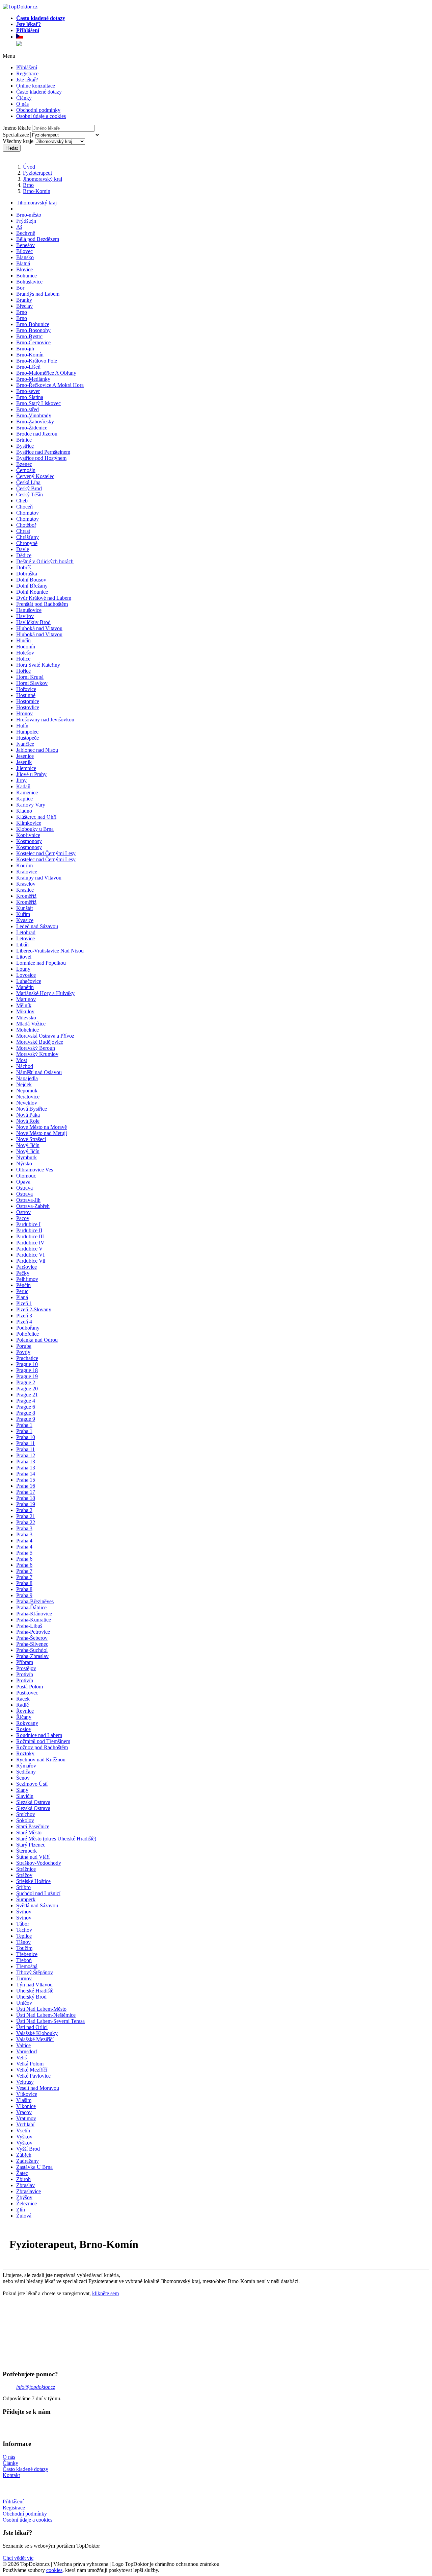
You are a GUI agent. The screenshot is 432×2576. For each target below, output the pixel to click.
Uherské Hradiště (35, 1991)
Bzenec (24, 464)
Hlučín (23, 640)
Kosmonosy (29, 841)
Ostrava (24, 1188)
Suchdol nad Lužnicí (38, 1893)
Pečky (23, 1273)
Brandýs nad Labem (38, 294)
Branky (24, 300)
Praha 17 (26, 1492)
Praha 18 (26, 1498)
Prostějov (26, 1668)
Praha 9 (24, 1595)
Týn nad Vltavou (34, 1985)
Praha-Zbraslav (32, 1656)
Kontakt (11, 2475)
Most (22, 1060)
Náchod (25, 1066)
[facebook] (3, 2425)
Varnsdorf (27, 2051)
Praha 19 (26, 1504)
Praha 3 (24, 1528)
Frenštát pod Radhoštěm (42, 604)
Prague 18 (27, 1370)
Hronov (24, 713)
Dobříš (23, 567)
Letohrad (26, 932)
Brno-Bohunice (33, 324)
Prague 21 (27, 1395)
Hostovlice (28, 707)
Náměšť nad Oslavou (39, 1072)
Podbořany (28, 1328)
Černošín (26, 470)
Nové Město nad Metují (42, 1133)
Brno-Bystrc (29, 336)
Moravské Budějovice (40, 1042)
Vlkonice (26, 2106)
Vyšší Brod (28, 2149)
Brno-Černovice (33, 342)
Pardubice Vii (31, 1261)
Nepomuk (27, 1091)
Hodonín (26, 647)
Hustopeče (28, 738)
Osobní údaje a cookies (41, 116)
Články (24, 98)
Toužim (24, 1948)
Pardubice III (30, 1236)
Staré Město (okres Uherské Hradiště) (56, 1839)
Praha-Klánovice (34, 1614)
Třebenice (27, 1954)
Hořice (23, 671)
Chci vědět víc (18, 2558)
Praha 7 (24, 1571)
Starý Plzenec (31, 1845)
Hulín (22, 726)
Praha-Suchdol (32, 1650)
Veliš (21, 2058)
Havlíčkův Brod (33, 622)
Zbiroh (23, 2179)
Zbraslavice (29, 2191)
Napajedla (27, 1078)
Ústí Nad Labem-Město (41, 2009)
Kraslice (25, 890)
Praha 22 (26, 1522)
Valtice (23, 2045)
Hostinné (26, 695)
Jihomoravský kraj (43, 179)
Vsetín (23, 2131)
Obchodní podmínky (38, 110)
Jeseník (24, 762)
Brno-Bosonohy (33, 330)
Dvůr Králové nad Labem (44, 598)
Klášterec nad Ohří (36, 817)
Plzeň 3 (24, 1316)
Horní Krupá (30, 677)
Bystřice (25, 446)
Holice (23, 659)
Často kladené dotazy (39, 92)
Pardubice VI (30, 1255)
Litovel (24, 957)
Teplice (24, 1936)
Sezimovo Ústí (32, 1784)
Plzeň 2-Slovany (34, 1309)
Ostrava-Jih (28, 1200)
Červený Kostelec (35, 476)
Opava (23, 1182)
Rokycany (27, 1723)
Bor (20, 288)
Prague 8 (26, 1413)
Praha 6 (24, 1559)
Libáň (22, 945)
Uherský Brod (31, 1997)
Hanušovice (29, 610)
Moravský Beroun (36, 1048)
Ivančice (25, 744)
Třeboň (24, 1960)
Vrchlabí (25, 2124)
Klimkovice (29, 823)
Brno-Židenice (32, 428)
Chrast (23, 531)
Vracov (24, 2112)
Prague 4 (26, 1401)
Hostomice (28, 701)
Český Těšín (30, 494)
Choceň (24, 507)
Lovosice (26, 975)
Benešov (25, 245)
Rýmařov (26, 1766)
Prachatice (27, 1358)
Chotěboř (26, 525)
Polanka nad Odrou (37, 1340)
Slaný (22, 1790)
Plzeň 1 (24, 1303)
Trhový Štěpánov (35, 1972)
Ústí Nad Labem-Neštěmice (46, 2015)
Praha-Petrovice (33, 1632)
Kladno (24, 811)
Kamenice (27, 792)
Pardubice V (30, 1249)
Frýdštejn (26, 221)
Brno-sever (28, 391)
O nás (22, 104)
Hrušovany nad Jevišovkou (45, 720)
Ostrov (23, 1212)
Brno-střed (28, 409)
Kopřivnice (28, 835)
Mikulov (25, 1011)
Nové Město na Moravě (42, 1127)
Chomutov (28, 513)
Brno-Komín (37, 191)
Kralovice (27, 872)
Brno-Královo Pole (37, 361)
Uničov (24, 2003)
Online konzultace (36, 86)
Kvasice (25, 920)
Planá (22, 1297)
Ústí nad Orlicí (32, 2027)
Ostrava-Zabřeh (33, 1206)
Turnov (24, 1978)
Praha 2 (24, 1510)
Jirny (21, 780)
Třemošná (27, 1966)
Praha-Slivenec (32, 1644)
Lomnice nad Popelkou (41, 963)
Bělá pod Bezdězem (38, 239)
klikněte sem (105, 2293)
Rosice (23, 1729)
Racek (23, 1699)
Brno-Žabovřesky (35, 422)
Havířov (25, 616)
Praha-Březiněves (35, 1601)
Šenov (23, 1778)
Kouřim (24, 865)
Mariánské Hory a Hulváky (45, 993)
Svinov (24, 1918)
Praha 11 (25, 1443)
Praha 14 (26, 1474)
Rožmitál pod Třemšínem (43, 1741)
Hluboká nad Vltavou (39, 628)
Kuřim (23, 914)
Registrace (27, 73)
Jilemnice (26, 768)
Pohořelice (28, 1334)
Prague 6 (26, 1407)
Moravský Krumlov (37, 1054)
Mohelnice (28, 1030)
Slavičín (25, 1796)
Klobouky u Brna (35, 829)
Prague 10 (27, 1364)
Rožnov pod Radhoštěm (42, 1747)
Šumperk (26, 1899)
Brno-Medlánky (33, 379)
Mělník (24, 1005)
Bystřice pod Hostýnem (41, 458)
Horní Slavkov (32, 683)
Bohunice (26, 276)
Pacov (23, 1218)
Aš (19, 227)
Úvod (29, 167)
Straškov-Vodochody (39, 1863)
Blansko (25, 257)
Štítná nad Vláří (33, 1857)
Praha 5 (24, 1553)
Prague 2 (26, 1382)
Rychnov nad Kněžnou (41, 1760)
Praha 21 (26, 1516)
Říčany (24, 1717)
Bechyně (26, 233)
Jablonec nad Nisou (37, 750)
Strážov (24, 1875)
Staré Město (29, 1832)
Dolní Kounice (32, 592)
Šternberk (26, 1851)
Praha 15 (26, 1480)
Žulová (24, 2216)
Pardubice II (29, 1230)
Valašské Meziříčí (35, 2039)
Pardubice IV (30, 1243)
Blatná (23, 263)
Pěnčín (23, 1285)
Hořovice (26, 689)
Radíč (22, 1705)
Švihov (24, 1912)
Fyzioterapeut (37, 173)
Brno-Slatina (30, 397)
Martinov (26, 999)
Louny (23, 969)
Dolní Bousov (31, 580)
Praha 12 (26, 1455)
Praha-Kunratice (34, 1620)
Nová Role (28, 1121)
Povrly (23, 1352)
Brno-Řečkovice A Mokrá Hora (50, 385)
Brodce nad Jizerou (37, 434)
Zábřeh (24, 2155)
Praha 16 (26, 1486)
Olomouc (26, 1176)
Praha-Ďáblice (31, 1607)
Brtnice (24, 440)
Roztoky (25, 1753)
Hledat (12, 148)
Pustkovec (27, 1693)
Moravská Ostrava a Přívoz (45, 1036)
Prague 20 (27, 1389)
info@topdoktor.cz (36, 2387)
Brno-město (29, 215)
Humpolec (27, 732)
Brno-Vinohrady (34, 415)
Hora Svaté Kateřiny (38, 665)
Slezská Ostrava (33, 1802)
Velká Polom (30, 2064)
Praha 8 (24, 1583)
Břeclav (24, 306)
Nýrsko (24, 1163)
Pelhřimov (27, 1279)
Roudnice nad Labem (39, 1735)
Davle (23, 549)
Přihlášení (27, 67)
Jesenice (25, 756)
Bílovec (24, 251)
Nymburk (26, 1157)
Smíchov (26, 1814)
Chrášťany (28, 537)
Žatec (22, 2173)
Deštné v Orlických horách (45, 561)
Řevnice (25, 1711)
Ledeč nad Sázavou (37, 926)
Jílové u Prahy (31, 774)
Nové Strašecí (31, 1139)
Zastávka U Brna (34, 2167)
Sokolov (25, 1820)
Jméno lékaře (17, 128)
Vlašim (24, 2100)
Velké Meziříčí (32, 2070)
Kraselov (26, 884)
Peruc (22, 1291)
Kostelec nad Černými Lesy (46, 853)
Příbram (25, 1662)
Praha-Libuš (29, 1626)
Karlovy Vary (31, 805)
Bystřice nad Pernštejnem (43, 452)
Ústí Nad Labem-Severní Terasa (50, 2021)
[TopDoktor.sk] (19, 44)
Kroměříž (26, 896)
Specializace (16, 135)
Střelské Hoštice (33, 1881)
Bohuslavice (29, 282)
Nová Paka (28, 1115)
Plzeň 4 (24, 1322)
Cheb (22, 501)
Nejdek (24, 1084)
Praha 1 (24, 1425)
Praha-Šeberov (32, 1638)
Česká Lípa (28, 482)
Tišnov (23, 1942)
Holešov (25, 653)
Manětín (25, 987)
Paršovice (26, 1267)
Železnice (26, 2203)
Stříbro (23, 1887)
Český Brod (29, 488)
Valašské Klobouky (37, 2033)
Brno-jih (25, 349)
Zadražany (28, 2161)
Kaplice (24, 799)
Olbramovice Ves (35, 1170)
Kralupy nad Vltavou (39, 878)
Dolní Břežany (32, 586)
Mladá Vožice (31, 1024)
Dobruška (27, 574)
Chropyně (27, 543)
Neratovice (28, 1097)
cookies (54, 2570)
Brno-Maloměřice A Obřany (46, 373)
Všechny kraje (18, 141)
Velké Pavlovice (33, 2076)
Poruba (24, 1346)
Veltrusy (25, 2082)
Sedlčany (26, 1772)
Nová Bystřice (32, 1109)
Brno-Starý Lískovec (38, 403)
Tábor (23, 1924)
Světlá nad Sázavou (37, 1905)
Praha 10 (26, 1437)
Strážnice (26, 1869)
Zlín (21, 2210)
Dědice (24, 555)
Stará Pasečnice (33, 1826)
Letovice (25, 938)
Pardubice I (28, 1224)
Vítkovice (27, 2094)
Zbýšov (24, 2197)
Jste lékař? (27, 80)
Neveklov (27, 1103)
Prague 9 (26, 1419)
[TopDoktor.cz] (223, 37)
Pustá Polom (30, 1687)
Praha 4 (24, 1541)
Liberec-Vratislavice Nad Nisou (50, 951)
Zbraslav (25, 2185)
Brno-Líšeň (28, 367)
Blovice (24, 269)
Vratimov (26, 2118)
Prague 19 (27, 1376)
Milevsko (26, 1018)
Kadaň (23, 786)
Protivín (25, 1674)
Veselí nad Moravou (38, 2088)
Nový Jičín (28, 1145)
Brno (28, 185)
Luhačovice (29, 981)
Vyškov (24, 2137)
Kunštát (24, 908)
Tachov (24, 1930)
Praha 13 (26, 1462)
